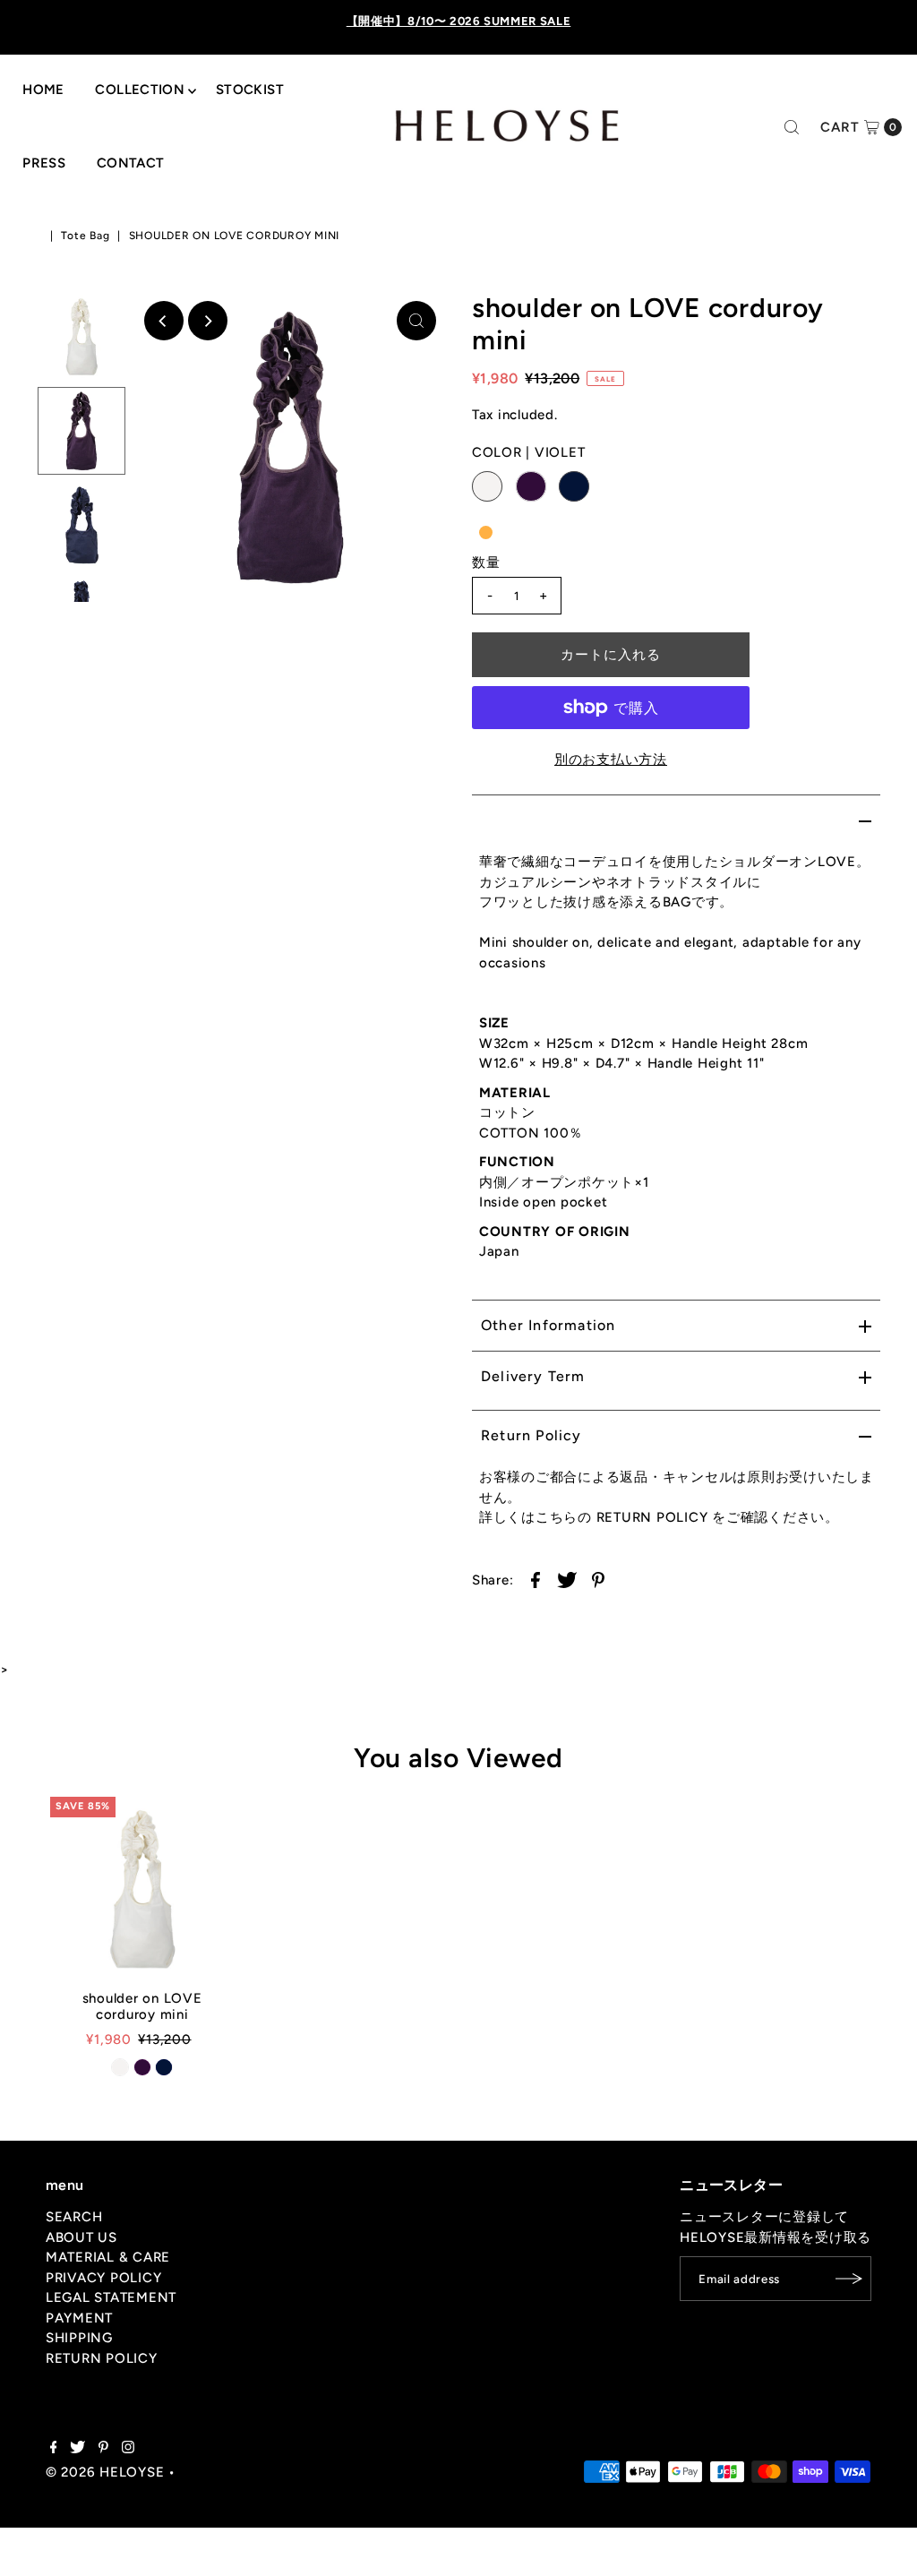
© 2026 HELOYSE (105, 2472)
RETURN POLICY (102, 2358)
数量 (486, 562)
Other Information (548, 1325)
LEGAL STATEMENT (111, 2297)
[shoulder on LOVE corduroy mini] (142, 1889)
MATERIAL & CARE (108, 2257)
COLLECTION (140, 90)
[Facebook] (54, 2449)
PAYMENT (79, 2318)
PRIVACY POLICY (104, 2278)
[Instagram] (128, 2449)
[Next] (208, 321)
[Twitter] (77, 2449)
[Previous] (164, 321)
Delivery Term (533, 1376)
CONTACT (131, 163)
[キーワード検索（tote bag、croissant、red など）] (792, 127)
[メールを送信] (849, 2279)
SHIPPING (79, 2338)
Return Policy (531, 1435)
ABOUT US (81, 2237)
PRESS (44, 163)
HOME (43, 90)
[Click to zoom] (416, 321)
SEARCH (74, 2217)
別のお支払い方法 (611, 760)
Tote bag (85, 236)
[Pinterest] (103, 2449)
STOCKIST (250, 90)
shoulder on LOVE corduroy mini (142, 2006)
